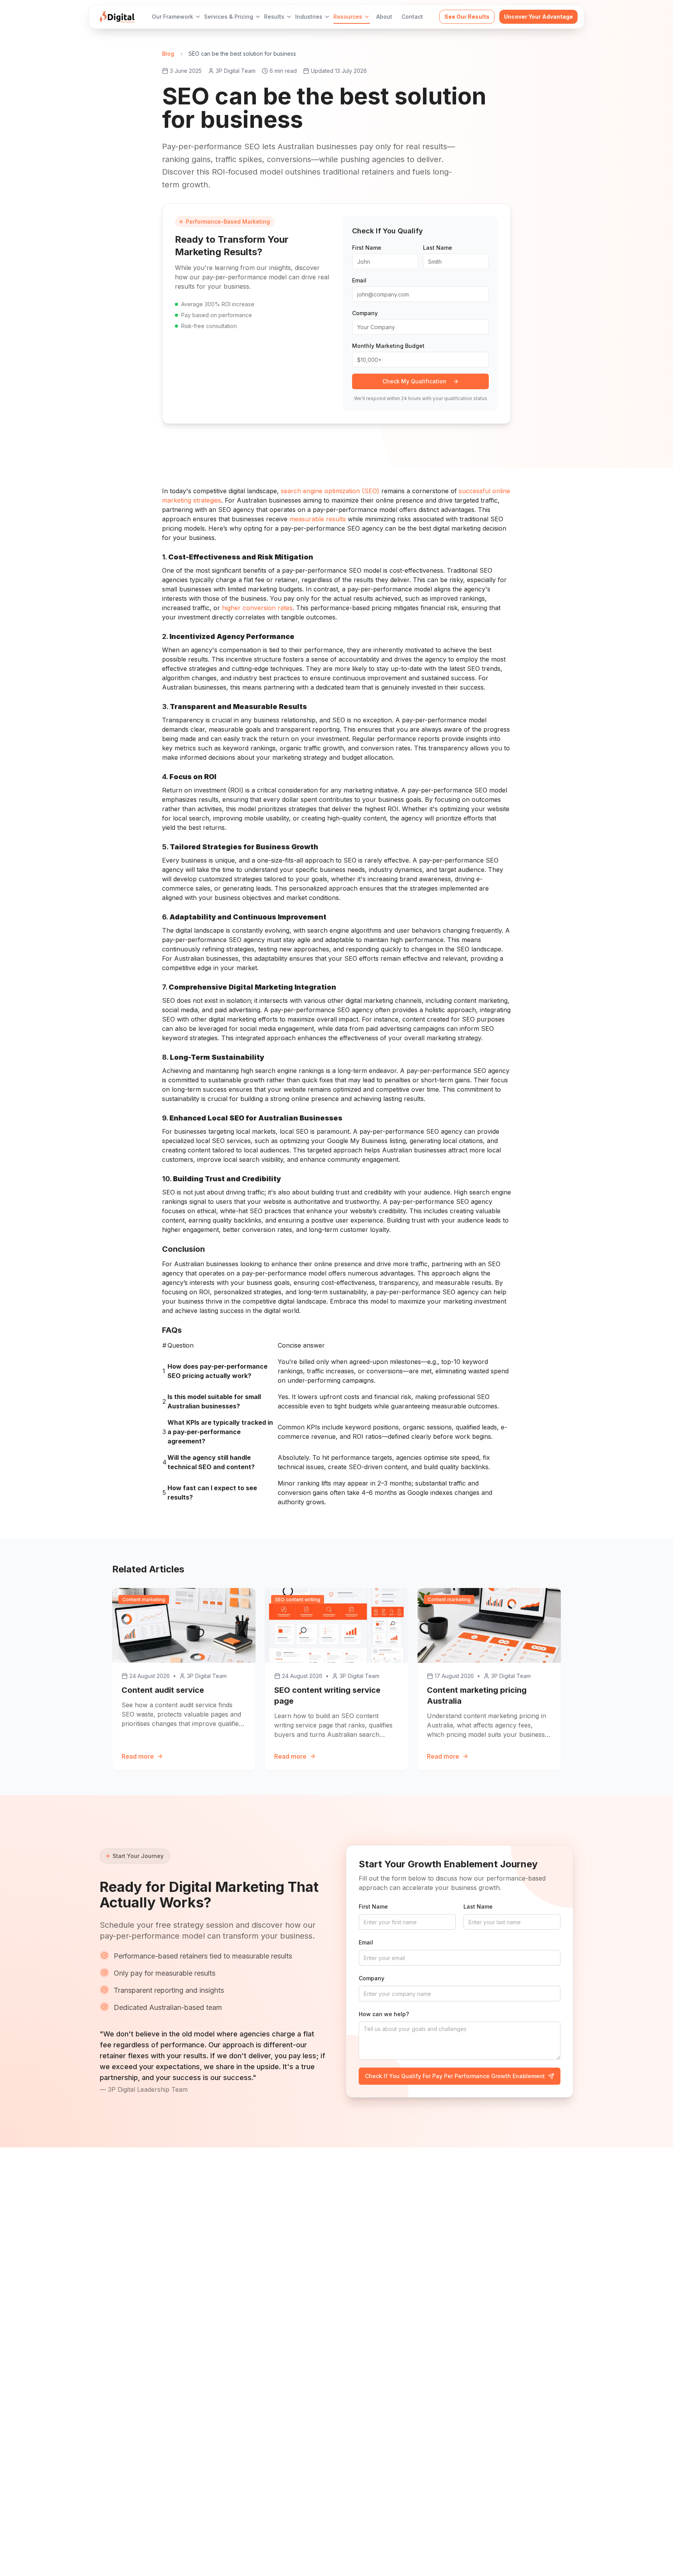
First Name (367, 248)
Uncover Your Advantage (538, 17)
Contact (412, 17)
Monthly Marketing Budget (388, 346)
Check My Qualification (414, 381)
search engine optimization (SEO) (330, 491)
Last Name (438, 248)
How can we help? (384, 2014)
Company (365, 313)
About (384, 17)
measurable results (318, 519)
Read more (138, 1756)
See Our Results (467, 17)
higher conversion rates (257, 608)
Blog (168, 54)
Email (359, 280)
